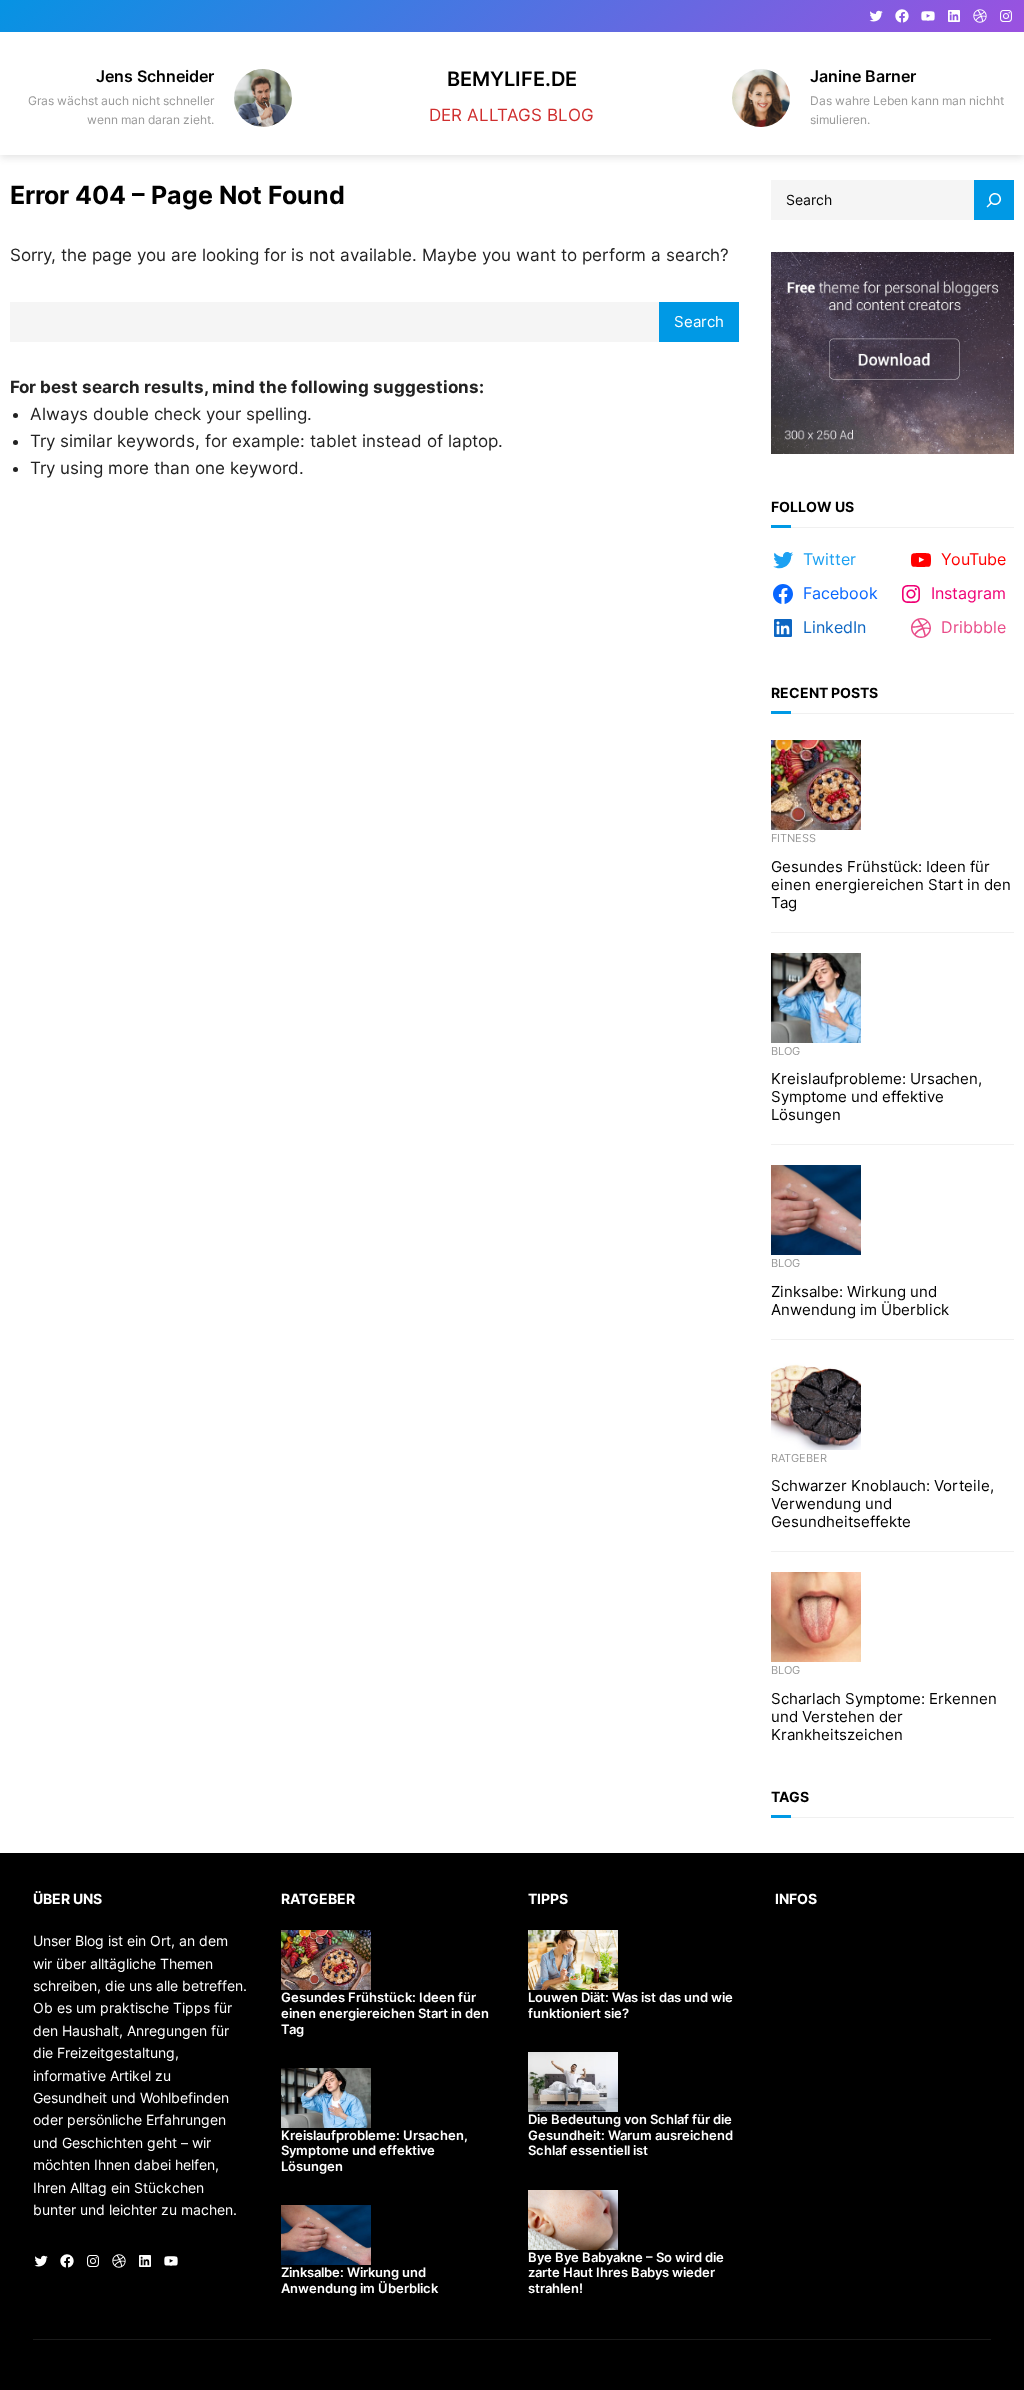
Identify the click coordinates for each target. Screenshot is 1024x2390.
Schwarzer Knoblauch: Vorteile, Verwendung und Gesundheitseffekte (882, 1504)
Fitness (793, 838)
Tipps (548, 1898)
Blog (785, 1051)
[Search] (994, 200)
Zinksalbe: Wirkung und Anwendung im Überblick (860, 1301)
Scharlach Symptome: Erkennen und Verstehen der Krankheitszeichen (884, 1717)
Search (699, 321)
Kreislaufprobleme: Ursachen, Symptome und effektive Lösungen (876, 1097)
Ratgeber (799, 1458)
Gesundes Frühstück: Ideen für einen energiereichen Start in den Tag (891, 885)
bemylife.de (512, 78)
